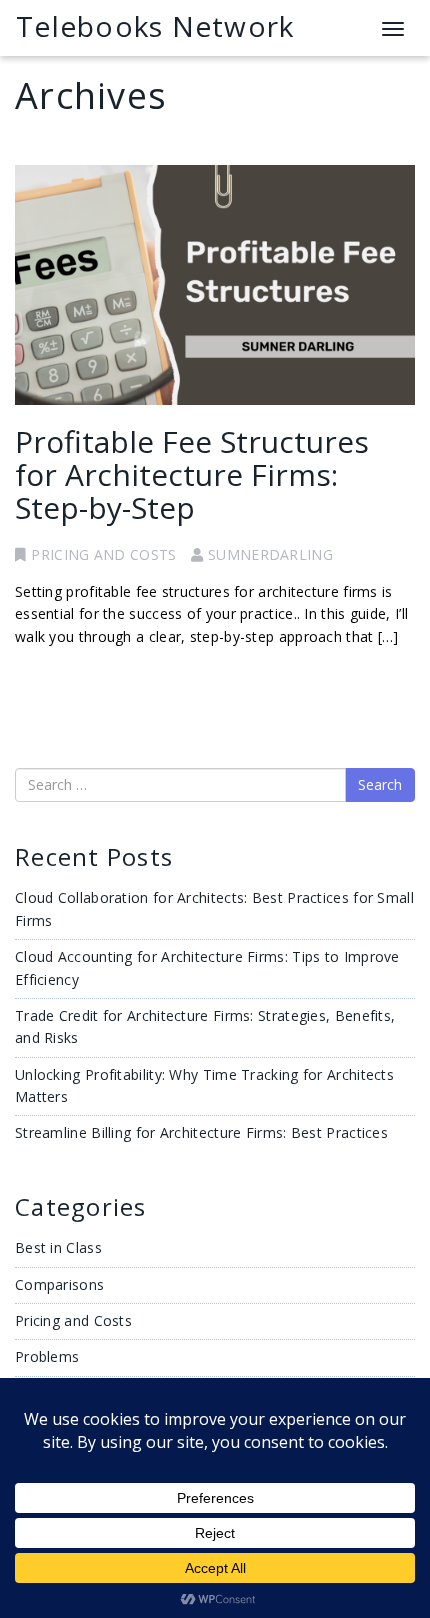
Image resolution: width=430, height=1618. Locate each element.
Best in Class (58, 1247)
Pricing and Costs (103, 554)
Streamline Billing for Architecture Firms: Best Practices (201, 1132)
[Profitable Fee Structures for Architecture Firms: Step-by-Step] (215, 285)
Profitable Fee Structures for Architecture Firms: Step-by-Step (192, 474)
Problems (47, 1356)
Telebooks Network (155, 26)
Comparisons (59, 1284)
